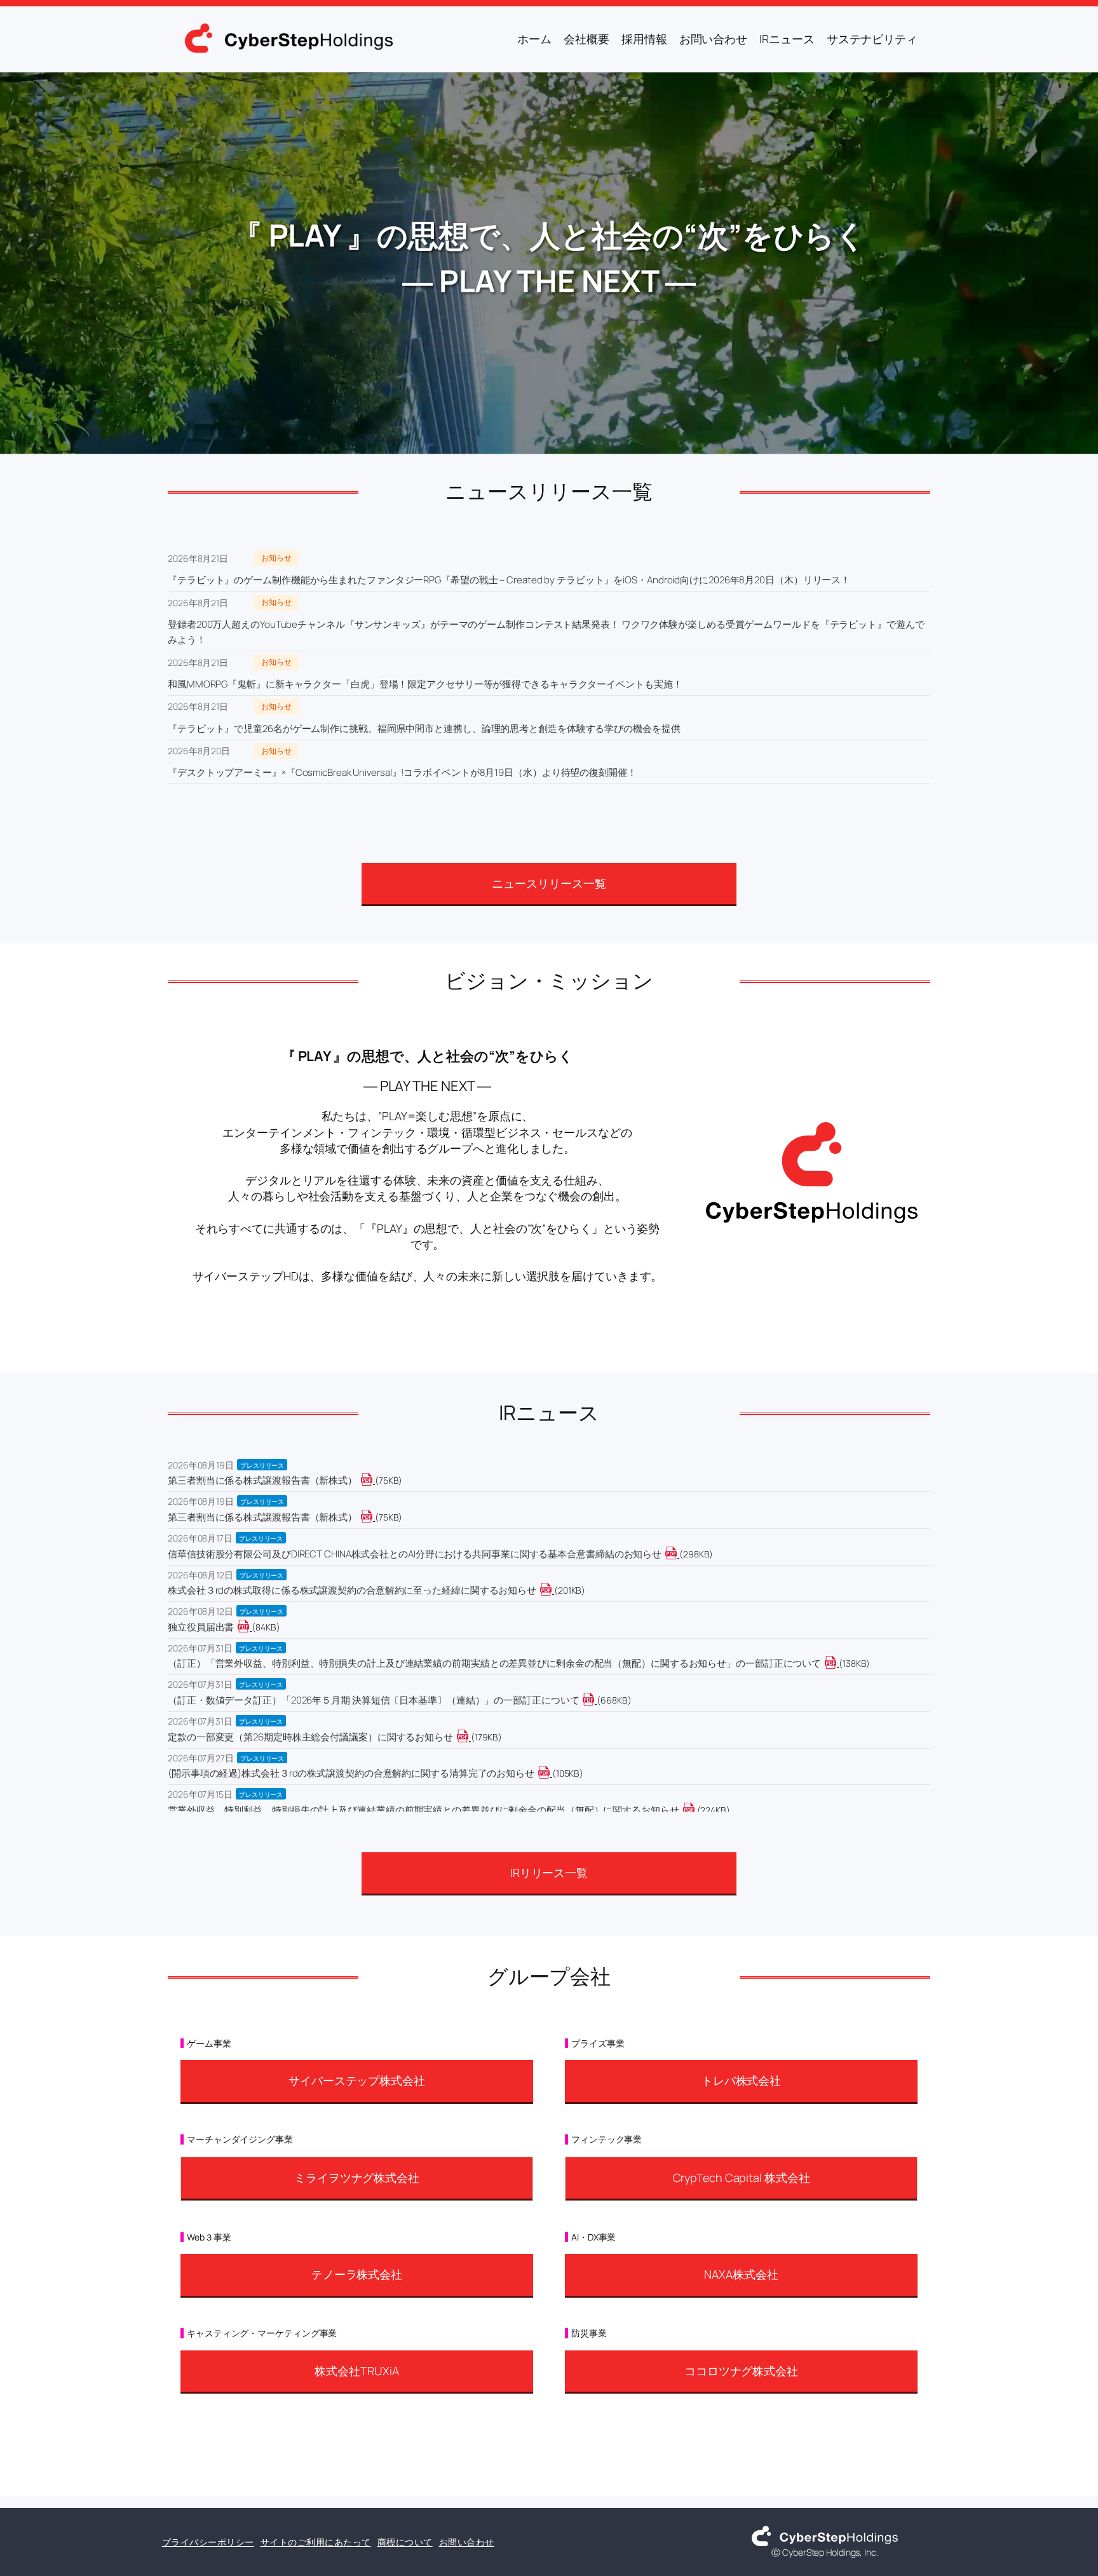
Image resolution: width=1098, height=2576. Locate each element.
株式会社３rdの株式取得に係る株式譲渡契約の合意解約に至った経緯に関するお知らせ (352, 1590)
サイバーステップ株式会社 (357, 2080)
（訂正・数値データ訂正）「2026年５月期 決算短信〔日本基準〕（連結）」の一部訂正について (373, 1700)
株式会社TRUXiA (356, 2371)
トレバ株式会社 (741, 2080)
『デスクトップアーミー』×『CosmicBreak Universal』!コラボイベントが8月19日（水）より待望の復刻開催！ (402, 772)
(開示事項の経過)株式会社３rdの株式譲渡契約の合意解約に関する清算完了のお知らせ (351, 1773)
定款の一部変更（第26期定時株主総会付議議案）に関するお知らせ (310, 1737)
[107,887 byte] (551, 1773)
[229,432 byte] (696, 1810)
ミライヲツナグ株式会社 (357, 2178)
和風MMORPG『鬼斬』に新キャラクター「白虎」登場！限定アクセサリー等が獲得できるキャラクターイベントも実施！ (425, 684)
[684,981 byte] (596, 1700)
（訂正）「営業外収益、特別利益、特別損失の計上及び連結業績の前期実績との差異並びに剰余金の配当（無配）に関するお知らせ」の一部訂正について (494, 1663)
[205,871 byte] (553, 1590)
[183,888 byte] (470, 1737)
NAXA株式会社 (741, 2274)
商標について (405, 2542)
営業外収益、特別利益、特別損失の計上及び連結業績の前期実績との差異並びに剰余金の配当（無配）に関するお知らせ (424, 1810)
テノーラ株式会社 (357, 2274)
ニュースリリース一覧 (549, 883)
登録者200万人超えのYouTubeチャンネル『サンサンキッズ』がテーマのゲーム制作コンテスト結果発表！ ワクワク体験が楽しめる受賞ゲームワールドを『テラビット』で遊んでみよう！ (546, 632)
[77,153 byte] (374, 1517)
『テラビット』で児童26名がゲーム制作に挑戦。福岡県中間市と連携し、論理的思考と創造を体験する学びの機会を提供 (424, 729)
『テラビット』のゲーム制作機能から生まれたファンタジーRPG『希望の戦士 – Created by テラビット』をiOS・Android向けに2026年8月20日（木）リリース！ (509, 580)
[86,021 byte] (251, 1627)
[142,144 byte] (838, 1663)
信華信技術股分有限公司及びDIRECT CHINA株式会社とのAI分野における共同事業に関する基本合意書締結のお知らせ (415, 1554)
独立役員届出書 (201, 1627)
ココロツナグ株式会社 (741, 2371)
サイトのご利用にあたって (316, 2542)
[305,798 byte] (678, 1554)
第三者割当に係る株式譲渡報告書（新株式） (262, 1480)
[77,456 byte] (374, 1480)
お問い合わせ (467, 2542)
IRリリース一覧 (549, 1873)
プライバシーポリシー (208, 2542)
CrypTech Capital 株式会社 (742, 2178)
